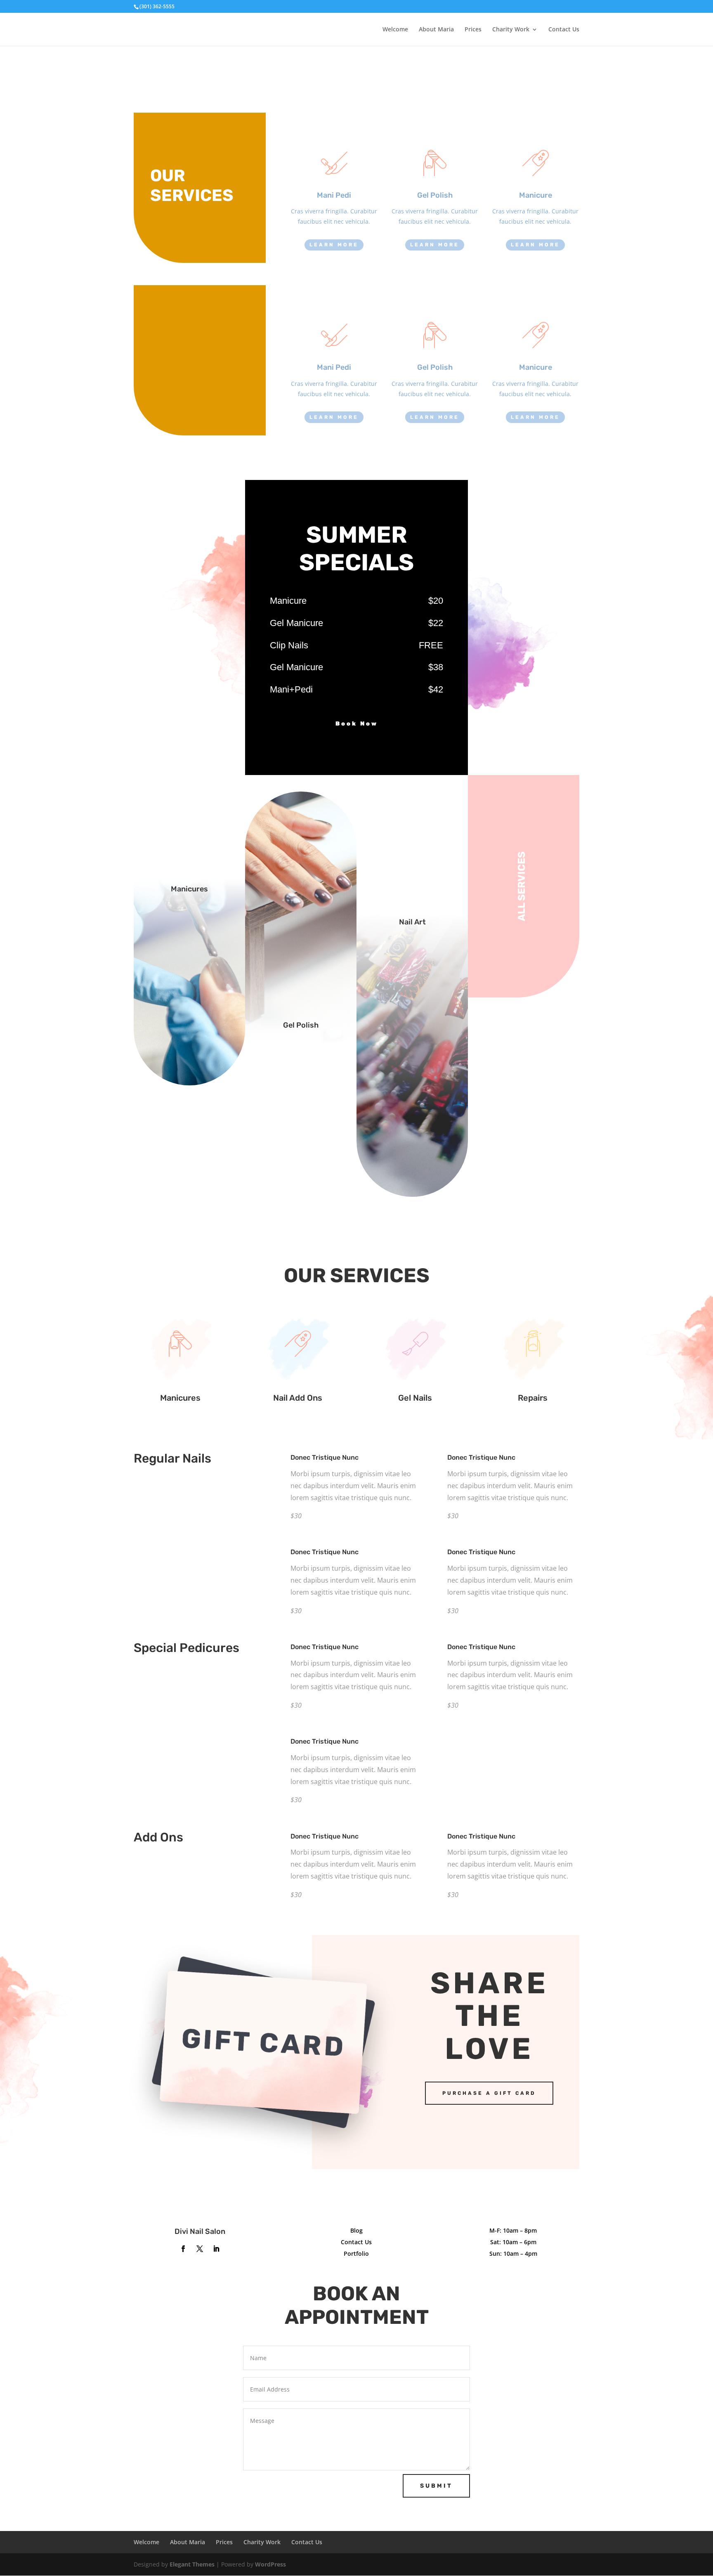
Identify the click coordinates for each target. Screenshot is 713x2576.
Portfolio (356, 2253)
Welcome (395, 30)
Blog (356, 2230)
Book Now (357, 724)
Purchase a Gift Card (489, 2093)
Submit (436, 2486)
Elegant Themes (192, 2564)
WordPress (270, 2564)
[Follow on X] (200, 2249)
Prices (473, 30)
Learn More (334, 245)
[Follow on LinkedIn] (216, 2249)
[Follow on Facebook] (183, 2249)
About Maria (436, 30)
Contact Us (564, 30)
